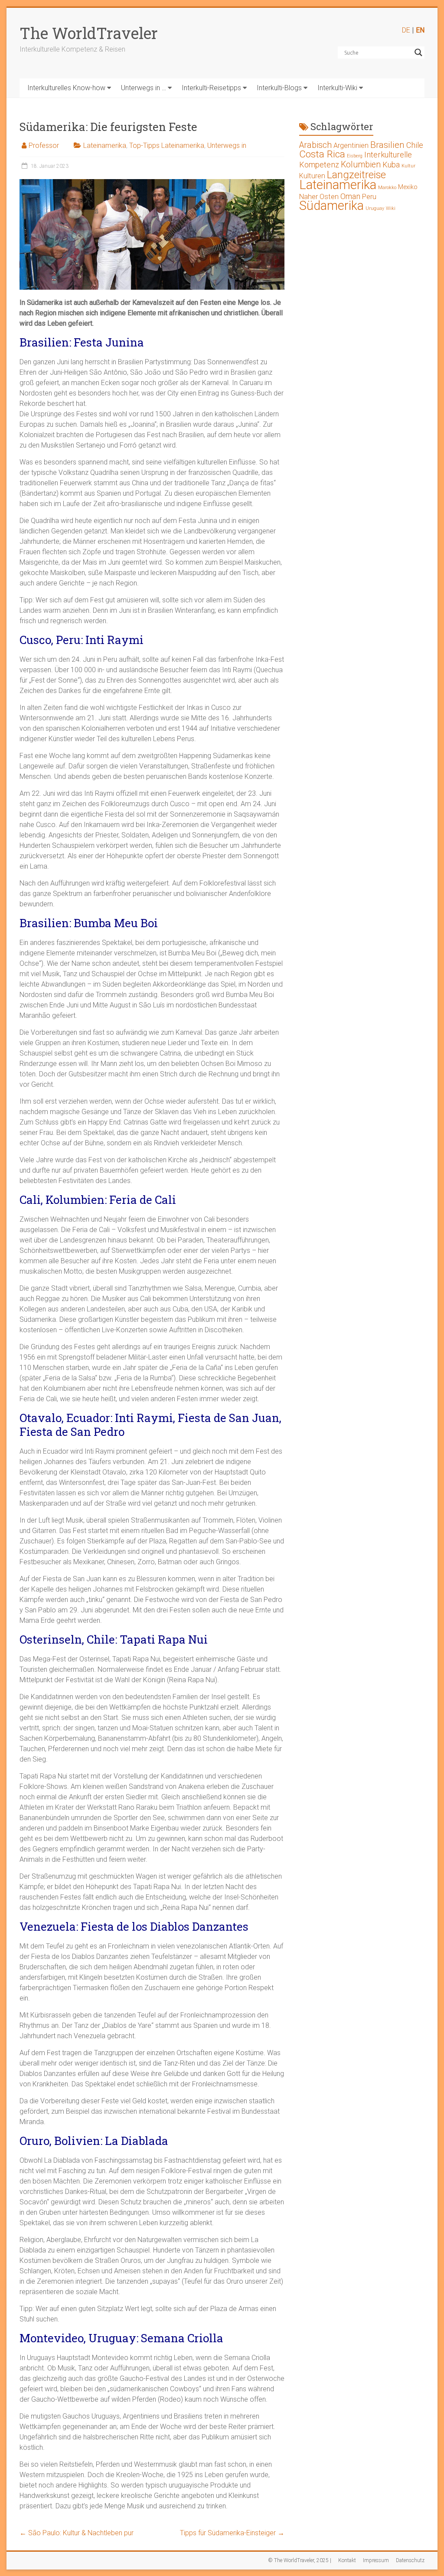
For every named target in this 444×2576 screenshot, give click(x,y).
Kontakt (347, 2560)
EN (420, 30)
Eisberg (355, 156)
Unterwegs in (227, 145)
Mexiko (408, 187)
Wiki (391, 208)
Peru (369, 197)
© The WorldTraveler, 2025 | (300, 2560)
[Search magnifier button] (418, 52)
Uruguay (375, 208)
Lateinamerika (105, 145)
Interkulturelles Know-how (66, 88)
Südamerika (331, 206)
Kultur (408, 166)
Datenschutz (410, 2560)
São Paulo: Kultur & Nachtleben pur (77, 2533)
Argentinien (351, 145)
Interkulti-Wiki (337, 88)
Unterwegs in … (144, 88)
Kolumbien (361, 165)
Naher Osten (319, 197)
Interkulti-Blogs (279, 88)
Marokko (387, 188)
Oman (350, 196)
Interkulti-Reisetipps (211, 88)
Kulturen (312, 176)
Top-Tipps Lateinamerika (167, 145)
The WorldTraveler (89, 33)
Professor (44, 145)
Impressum (376, 2560)
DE (406, 30)
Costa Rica (322, 154)
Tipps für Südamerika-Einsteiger (232, 2533)
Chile (415, 145)
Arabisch (315, 145)
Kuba (391, 165)
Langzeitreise (356, 175)
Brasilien (387, 145)
